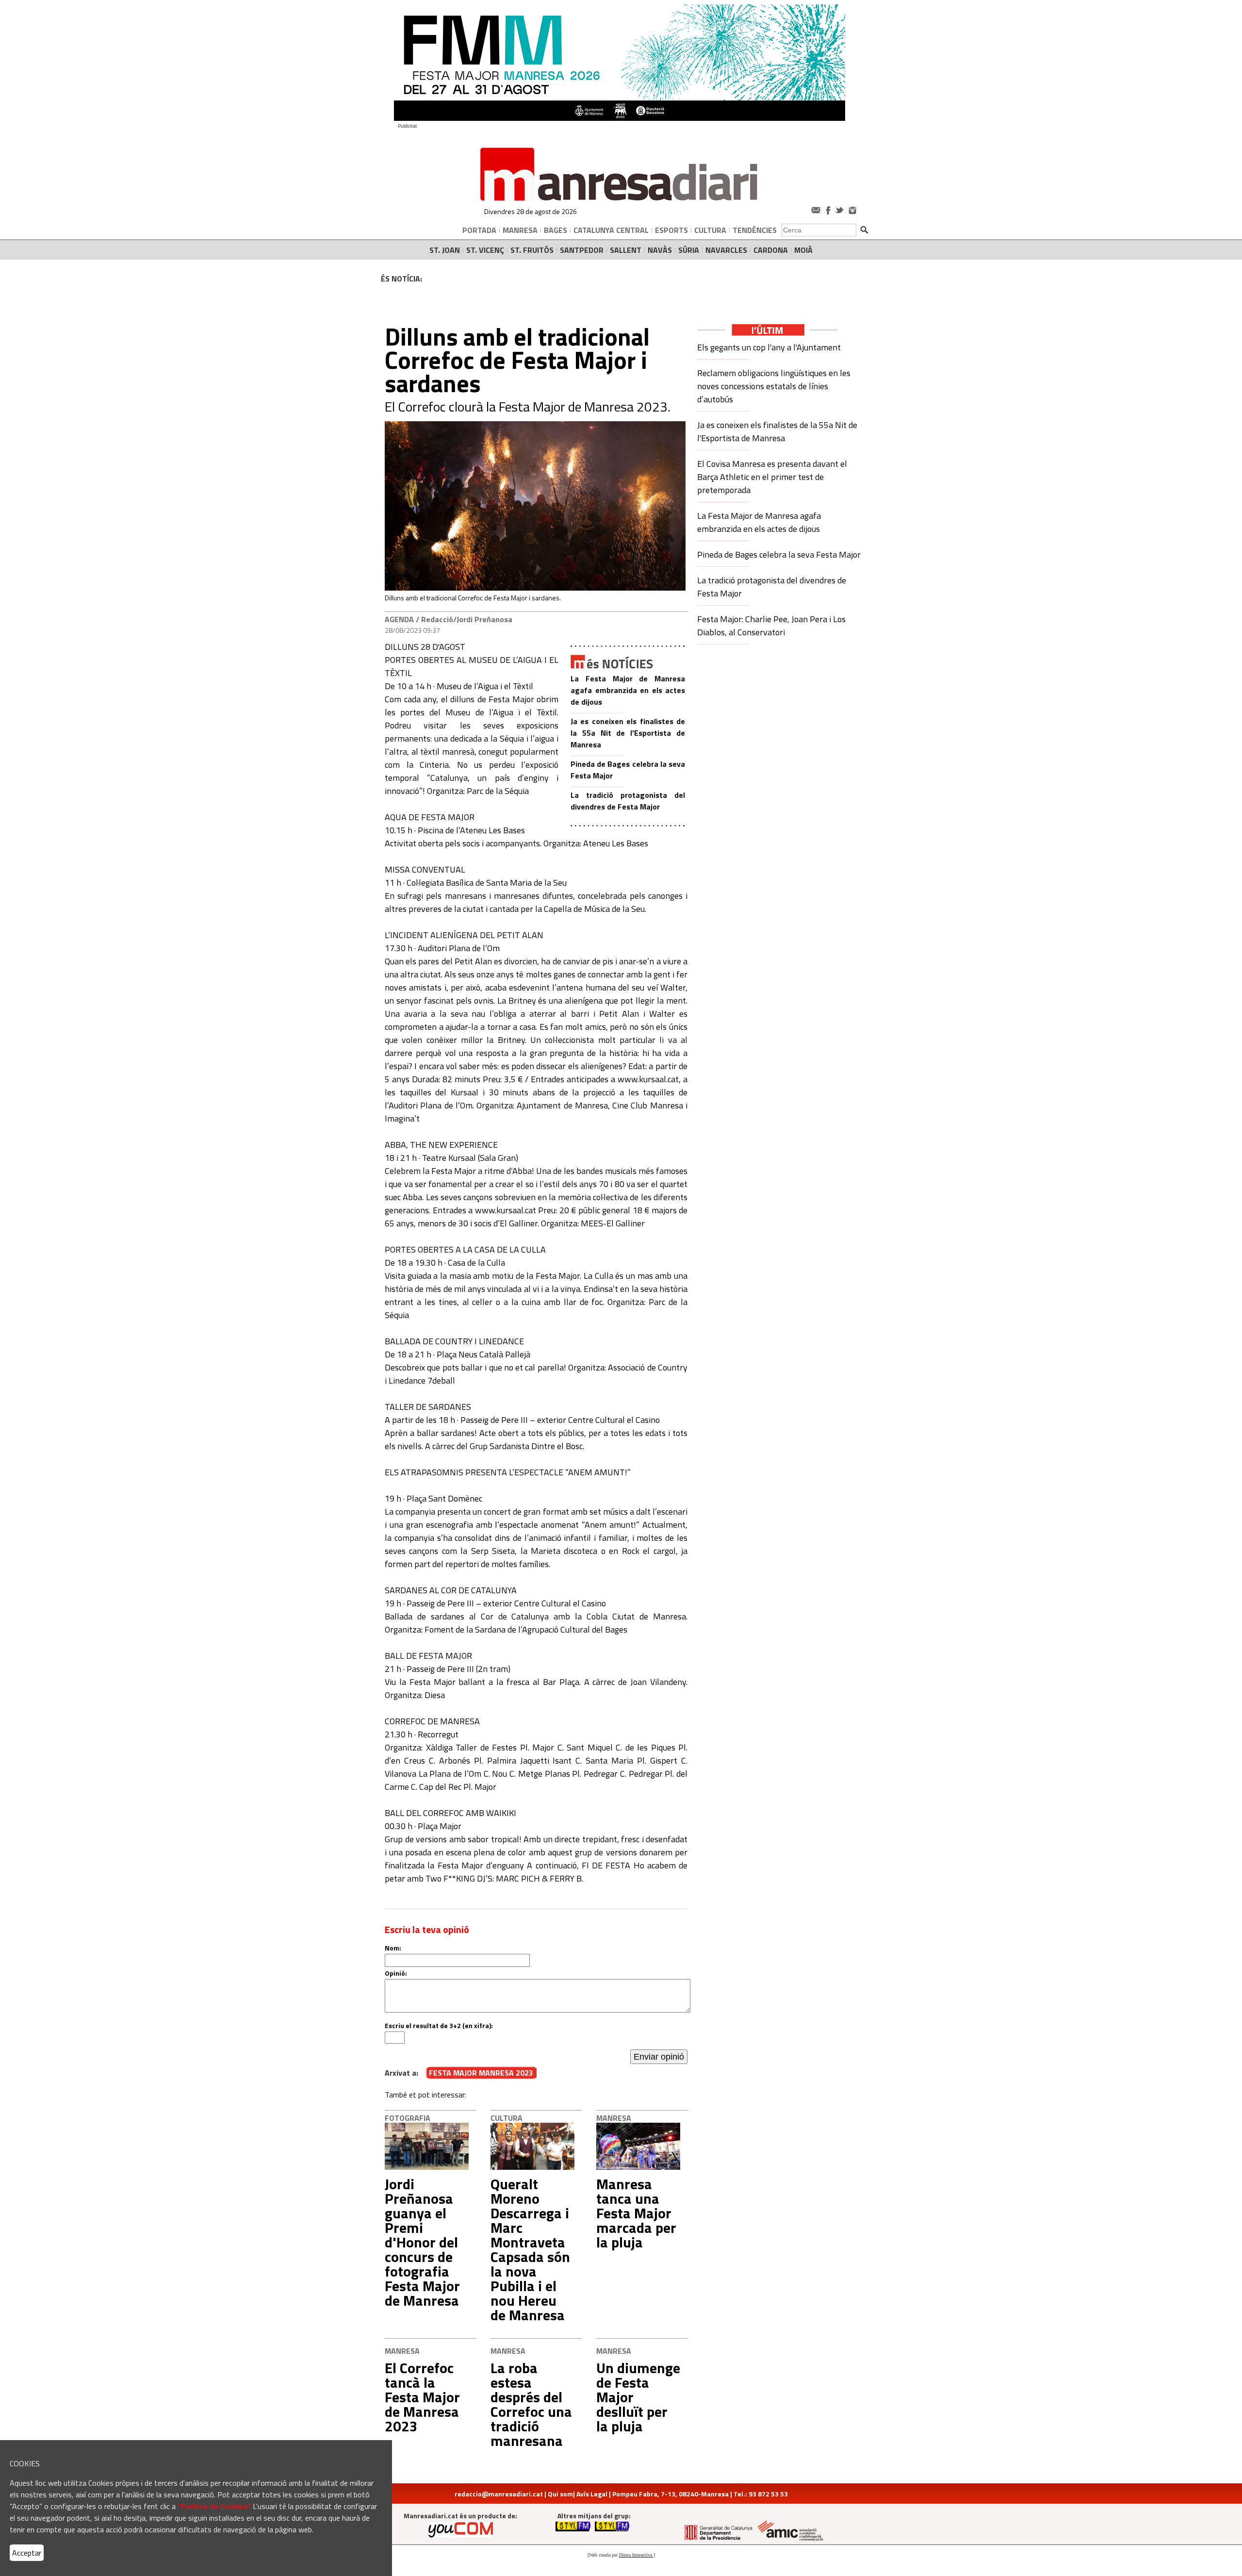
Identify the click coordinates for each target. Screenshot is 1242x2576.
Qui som (560, 2494)
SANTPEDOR (582, 250)
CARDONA (771, 250)
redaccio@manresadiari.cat (499, 2494)
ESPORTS (671, 230)
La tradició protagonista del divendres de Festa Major (628, 801)
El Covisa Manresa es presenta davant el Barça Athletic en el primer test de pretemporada (772, 477)
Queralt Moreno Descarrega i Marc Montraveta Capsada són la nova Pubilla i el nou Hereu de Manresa (530, 2249)
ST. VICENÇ (485, 250)
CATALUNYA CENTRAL (611, 230)
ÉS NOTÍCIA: (401, 279)
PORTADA (479, 230)
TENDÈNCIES (755, 230)
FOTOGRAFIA (408, 2118)
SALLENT (626, 250)
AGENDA (399, 619)
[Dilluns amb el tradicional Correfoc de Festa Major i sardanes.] (535, 588)
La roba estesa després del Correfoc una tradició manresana (531, 2404)
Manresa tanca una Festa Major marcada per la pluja (636, 2213)
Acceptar (27, 2553)
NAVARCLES (726, 250)
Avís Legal (592, 2494)
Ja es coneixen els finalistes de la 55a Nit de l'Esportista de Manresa (628, 733)
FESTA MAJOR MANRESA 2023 (481, 2073)
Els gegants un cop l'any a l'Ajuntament (769, 347)
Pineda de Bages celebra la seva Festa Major (779, 554)
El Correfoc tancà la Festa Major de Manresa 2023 (422, 2397)
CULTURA (710, 230)
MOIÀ (803, 250)
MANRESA (520, 230)
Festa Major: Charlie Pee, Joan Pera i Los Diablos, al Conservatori (771, 626)
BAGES (556, 230)
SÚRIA (689, 250)
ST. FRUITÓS (532, 250)
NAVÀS (660, 250)
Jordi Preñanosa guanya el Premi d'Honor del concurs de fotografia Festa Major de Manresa (422, 2242)
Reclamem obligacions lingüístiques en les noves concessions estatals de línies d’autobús (774, 386)
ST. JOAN (445, 250)
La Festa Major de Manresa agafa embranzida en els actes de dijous (628, 690)
